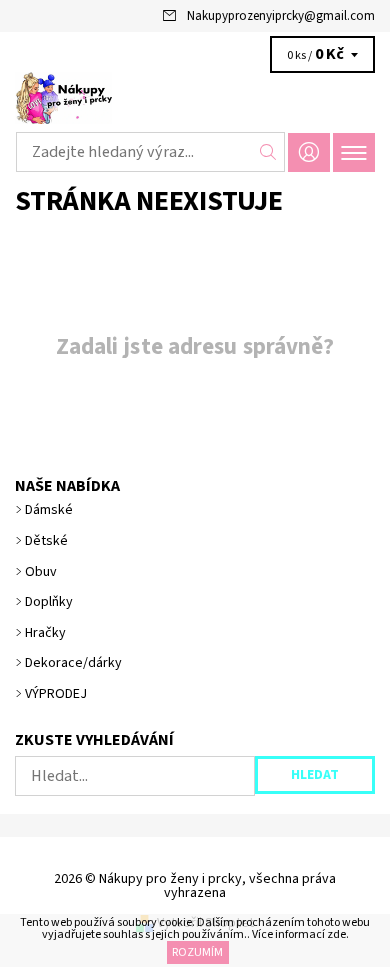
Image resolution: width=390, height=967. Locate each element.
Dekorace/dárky (73, 663)
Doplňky (49, 602)
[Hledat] (268, 152)
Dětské (46, 541)
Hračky (45, 633)
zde (336, 934)
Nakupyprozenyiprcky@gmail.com (281, 16)
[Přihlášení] (309, 152)
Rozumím (197, 952)
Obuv (41, 572)
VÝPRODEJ (56, 694)
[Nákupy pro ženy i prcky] (195, 98)
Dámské (49, 510)
